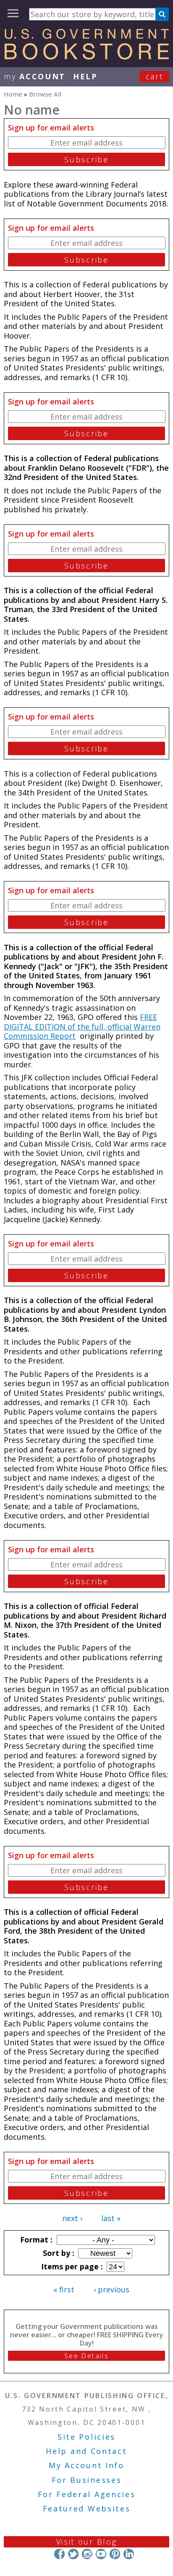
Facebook (59, 2554)
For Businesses (87, 2480)
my (35, 76)
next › (72, 2218)
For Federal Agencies (87, 2494)
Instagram (87, 2554)
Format (35, 2240)
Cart (155, 76)
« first (64, 2289)
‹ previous (111, 2289)
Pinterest (115, 2554)
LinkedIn (129, 2554)
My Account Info (86, 2465)
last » (111, 2218)
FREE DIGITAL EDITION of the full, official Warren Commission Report (82, 1026)
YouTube (101, 2554)
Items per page (71, 2266)
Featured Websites (87, 2508)
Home (13, 94)
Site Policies (86, 2437)
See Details (86, 2356)
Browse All (45, 94)
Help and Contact (86, 2451)
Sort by (58, 2253)
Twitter (73, 2554)
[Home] (86, 57)
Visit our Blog (87, 2542)
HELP (85, 76)
